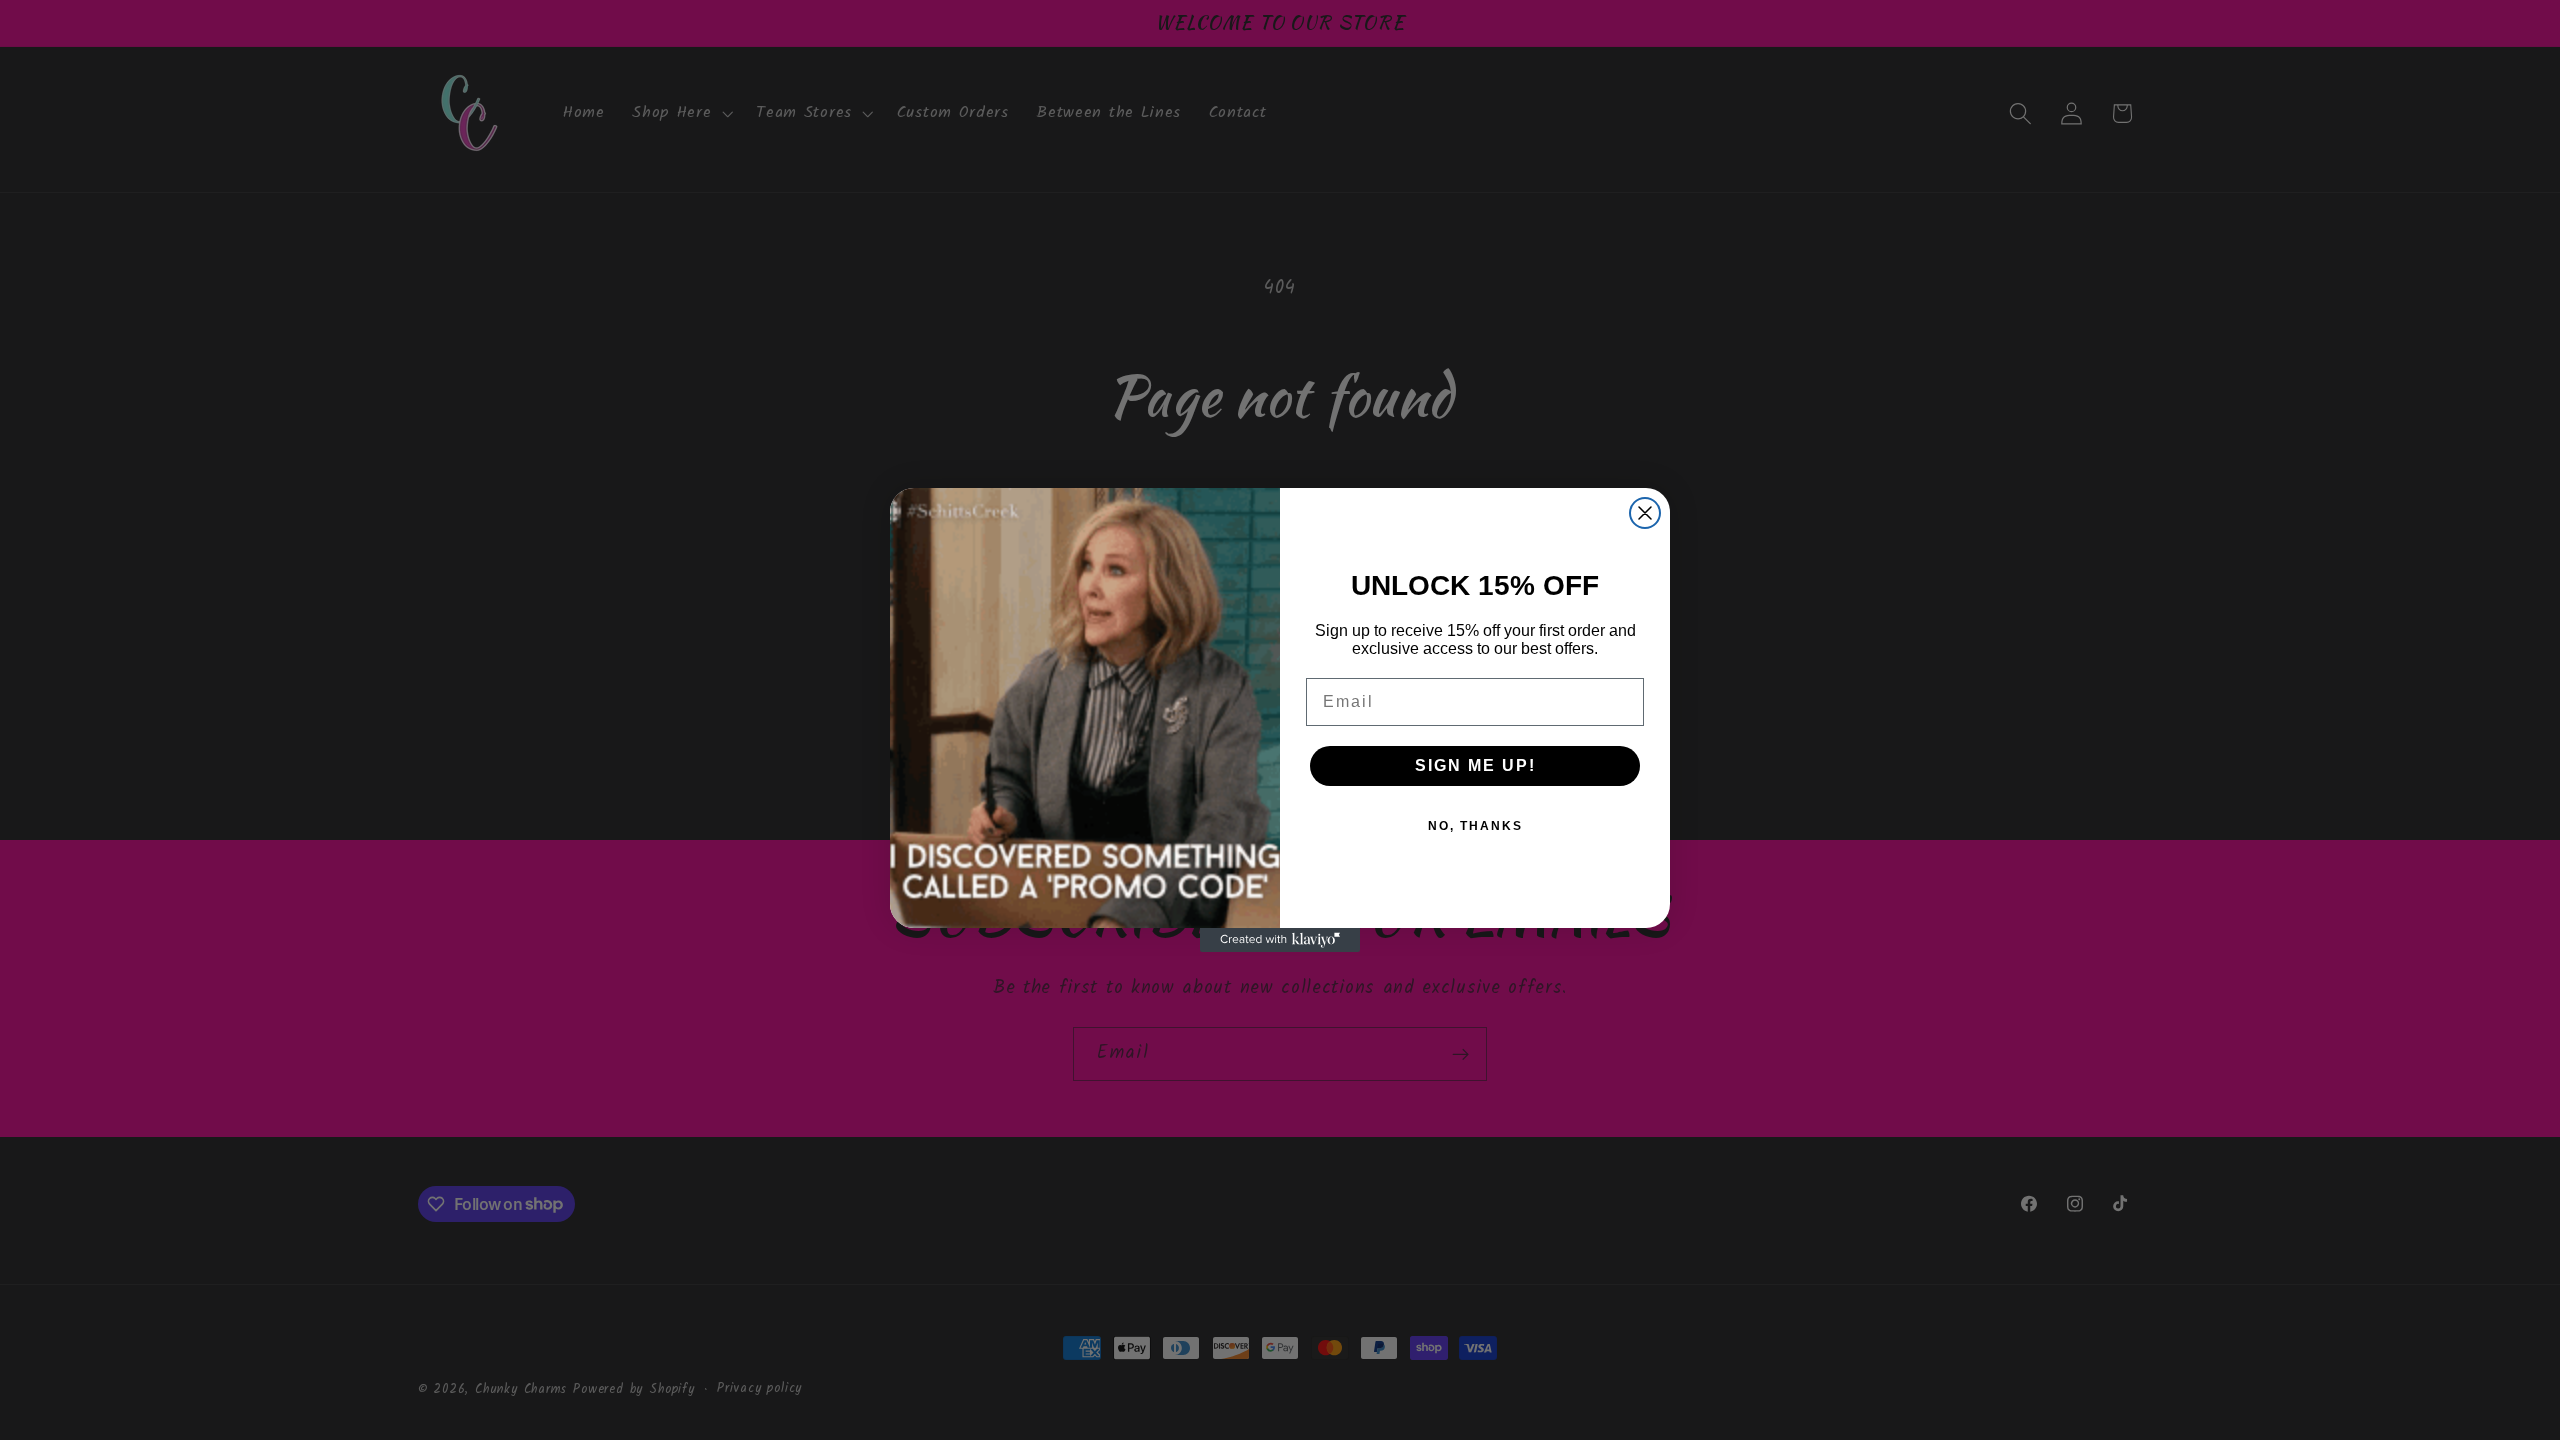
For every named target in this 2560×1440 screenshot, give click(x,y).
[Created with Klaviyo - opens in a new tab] (1280, 940)
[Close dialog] (1645, 513)
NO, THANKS (1475, 826)
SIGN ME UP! (1475, 765)
